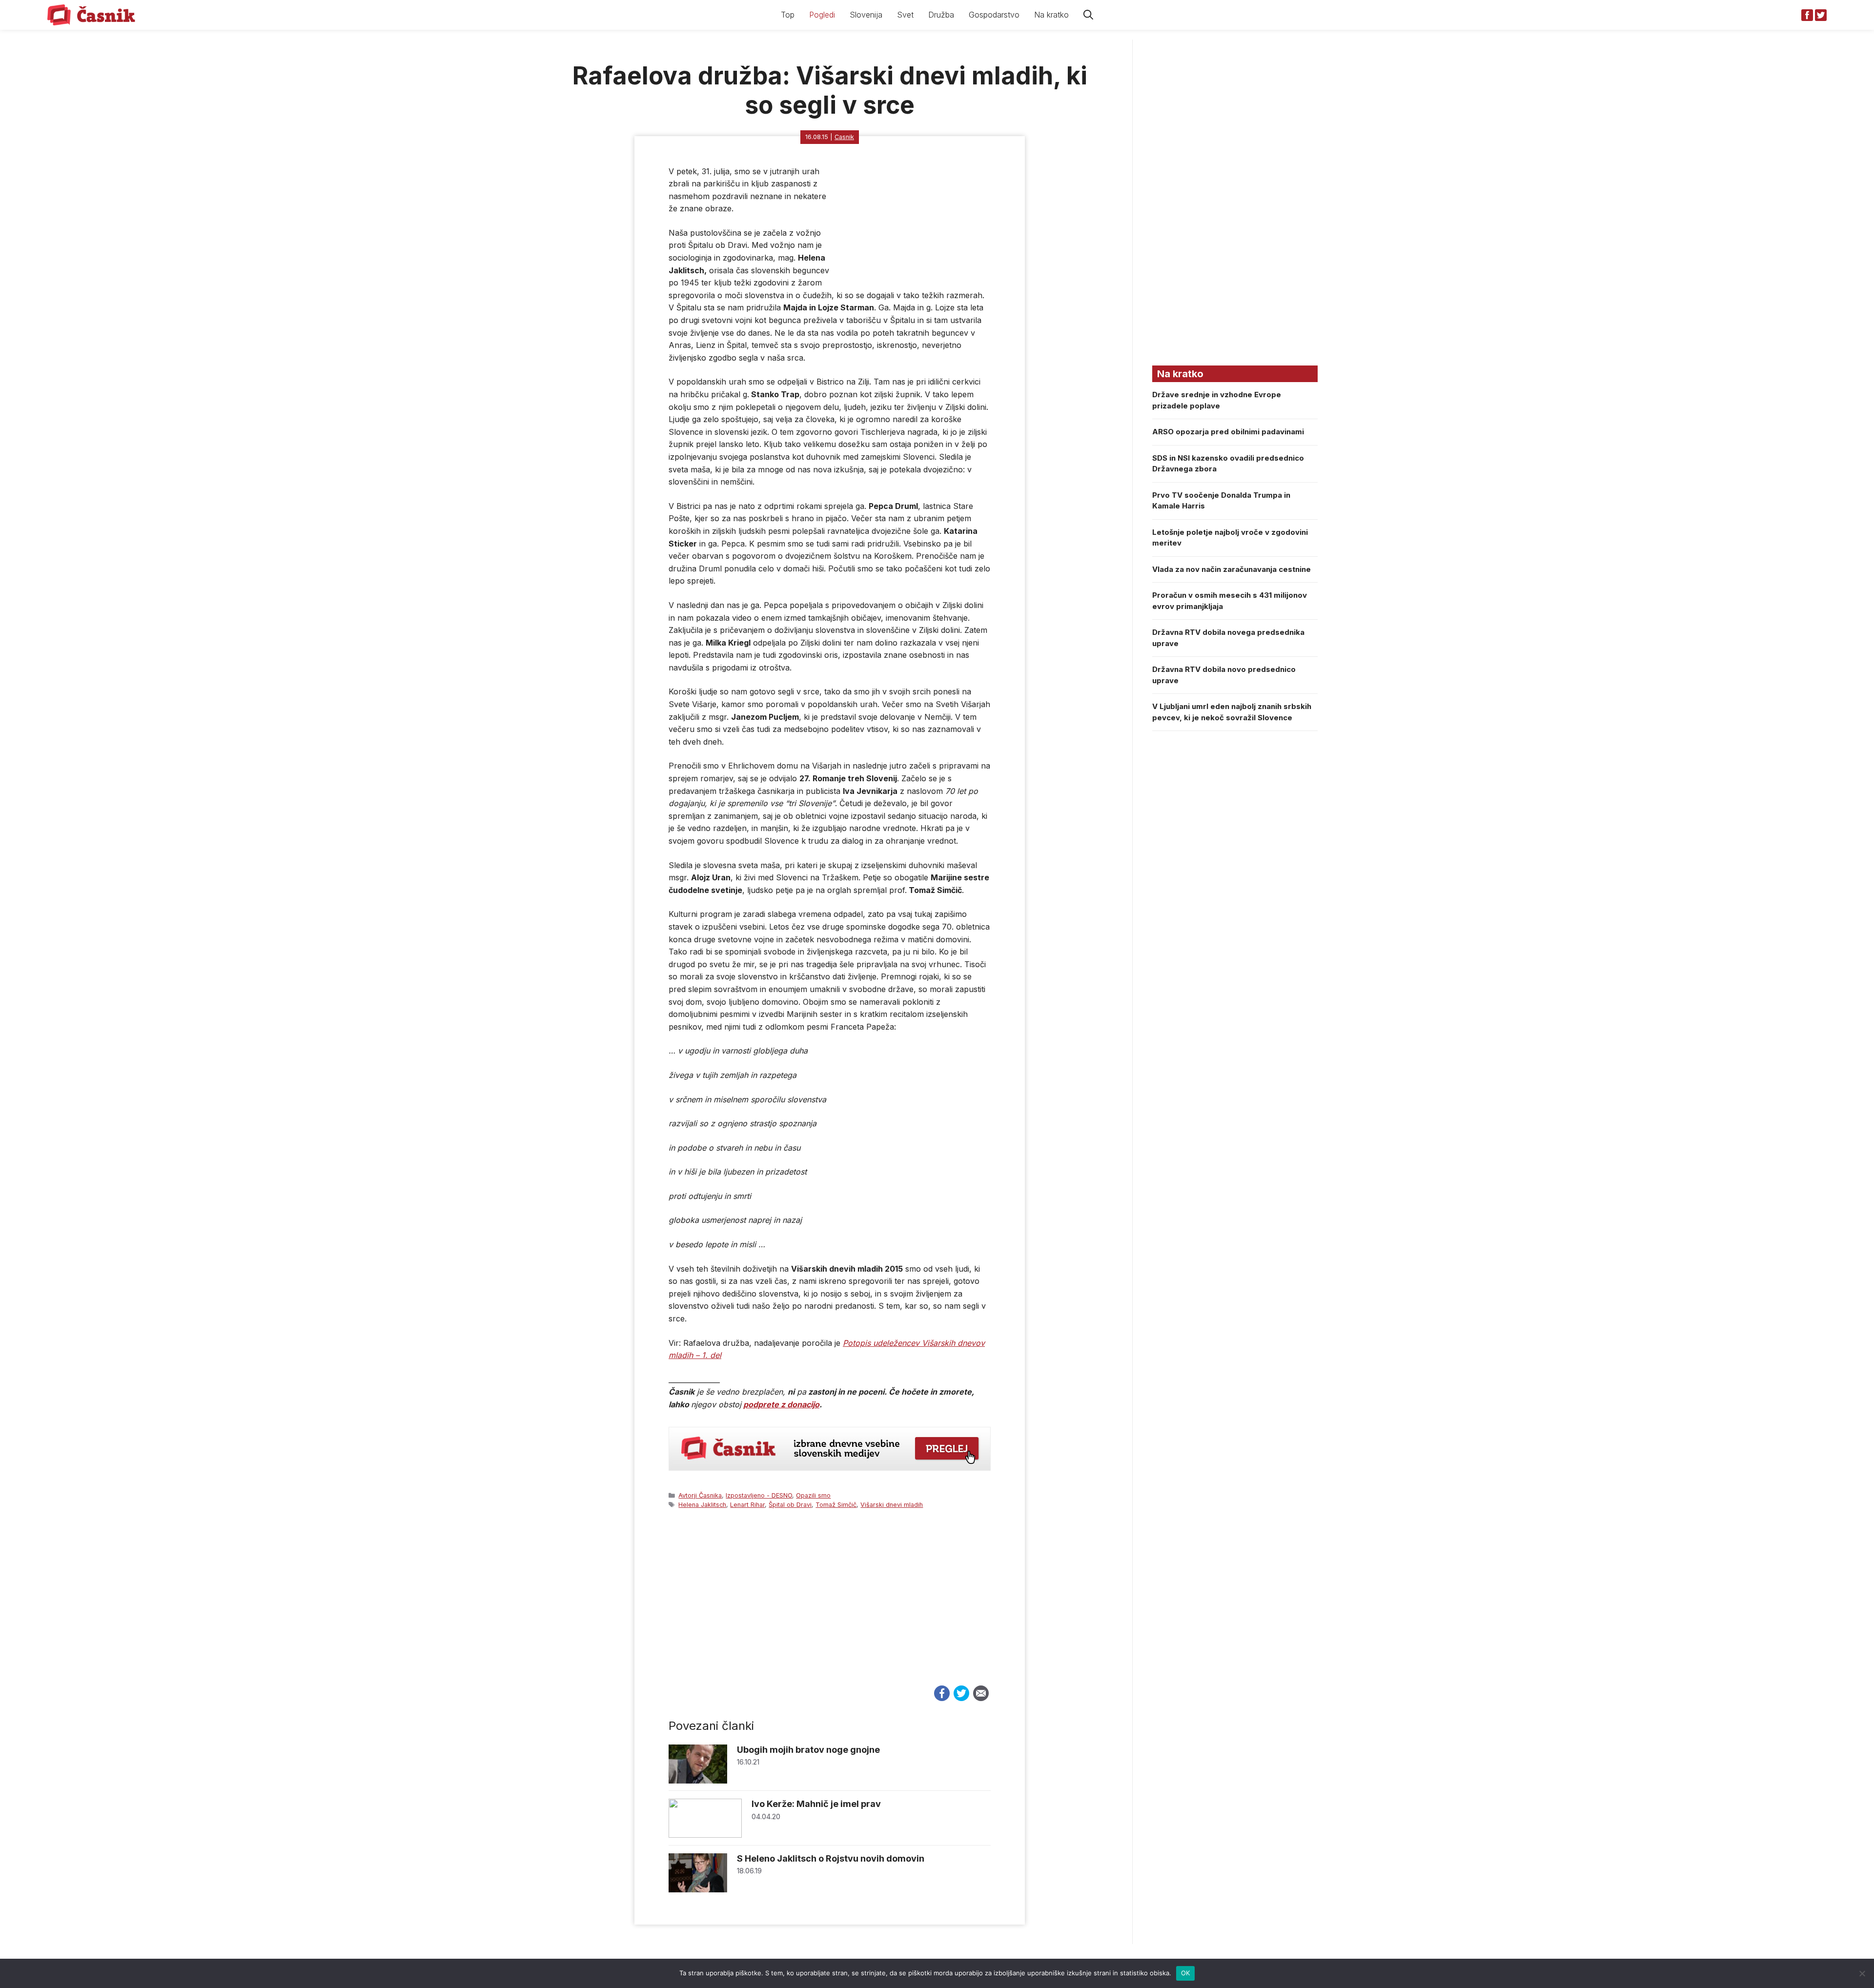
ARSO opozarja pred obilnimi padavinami (1228, 432)
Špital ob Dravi (790, 1505)
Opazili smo (813, 1495)
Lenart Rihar (747, 1505)
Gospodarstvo (994, 15)
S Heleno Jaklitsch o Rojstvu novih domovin (831, 1858)
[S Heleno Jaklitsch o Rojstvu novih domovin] (698, 1890)
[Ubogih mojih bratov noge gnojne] (698, 1781)
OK (1186, 1973)
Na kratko (1051, 15)
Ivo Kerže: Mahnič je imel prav (816, 1804)
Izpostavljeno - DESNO (759, 1495)
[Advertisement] (830, 1606)
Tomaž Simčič (836, 1505)
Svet (905, 15)
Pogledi (822, 15)
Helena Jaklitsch (702, 1505)
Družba (941, 15)
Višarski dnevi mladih (892, 1505)
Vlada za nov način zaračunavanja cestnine (1232, 569)
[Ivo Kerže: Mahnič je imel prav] (705, 1835)
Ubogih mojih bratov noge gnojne (808, 1750)
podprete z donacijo (781, 1404)
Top (788, 15)
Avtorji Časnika (700, 1495)
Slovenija (866, 15)
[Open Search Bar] (1088, 15)
